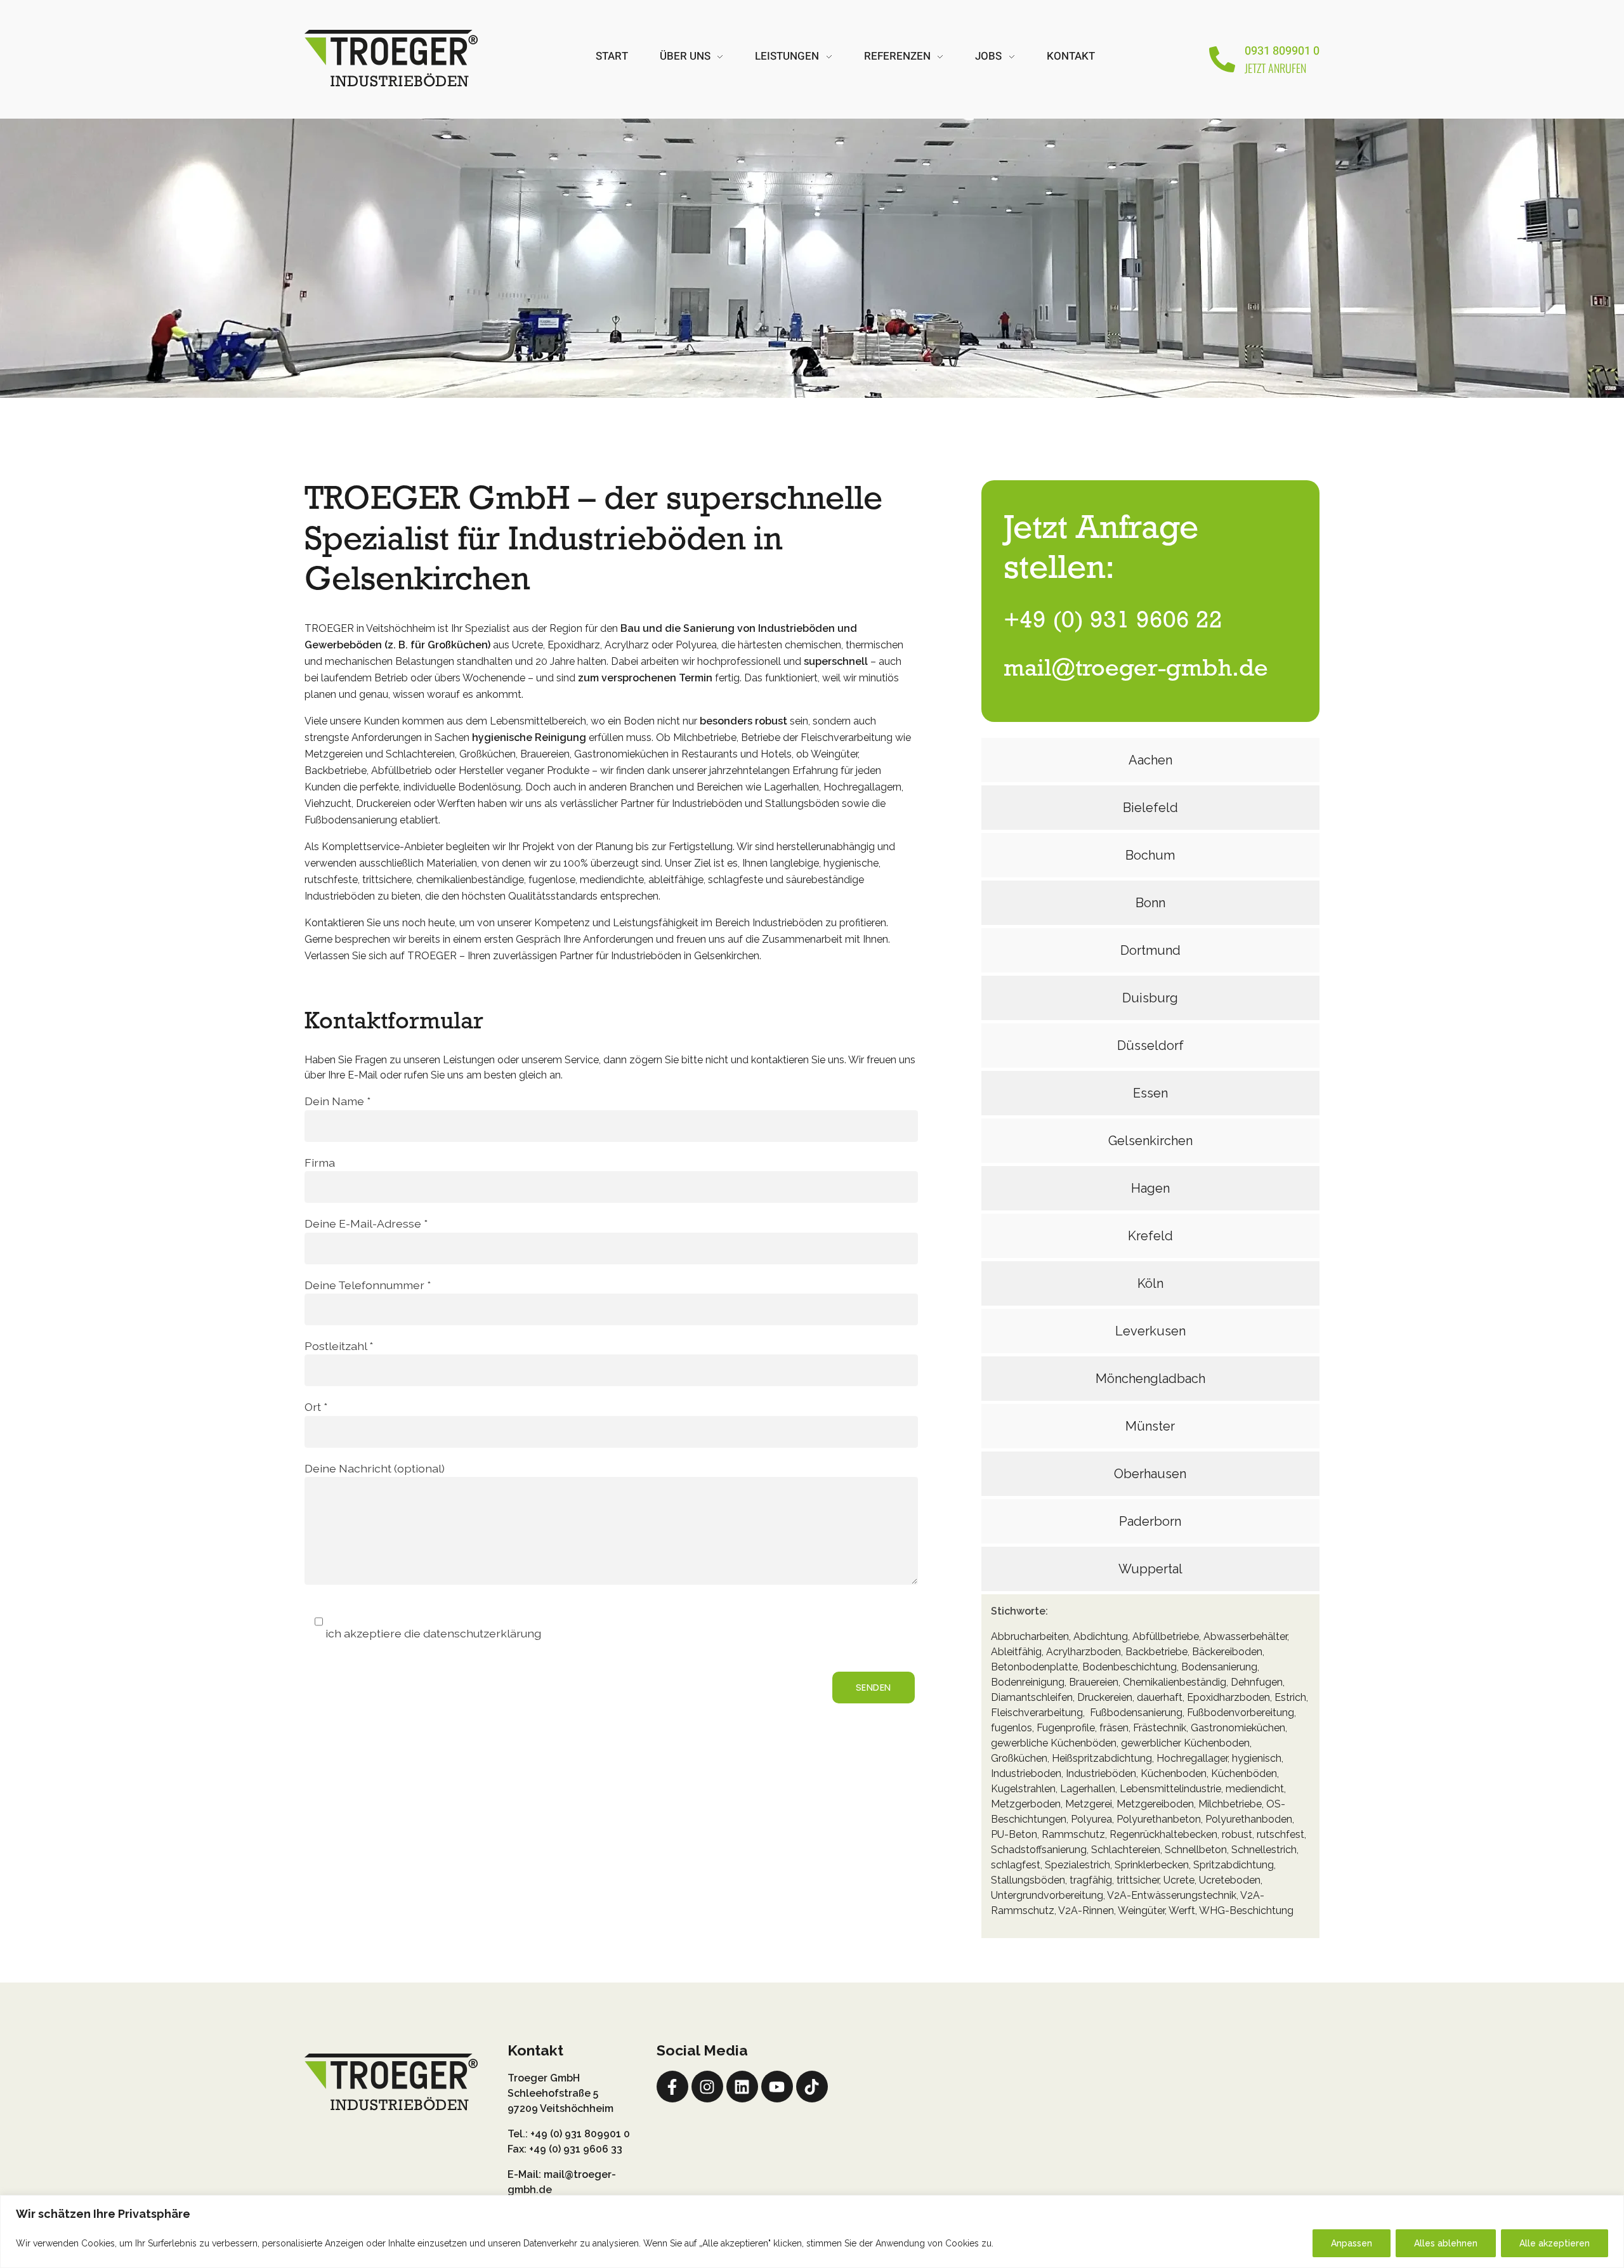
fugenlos (1012, 1728)
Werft (1182, 1911)
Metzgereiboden (1155, 1804)
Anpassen (1352, 2243)
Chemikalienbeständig (1175, 1682)
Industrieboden (1026, 1773)
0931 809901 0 (1282, 51)
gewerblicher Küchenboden (1185, 1743)
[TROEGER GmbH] (391, 57)
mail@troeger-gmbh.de (1136, 670)
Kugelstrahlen (1023, 1789)
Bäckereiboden (1227, 1652)
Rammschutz (1073, 1834)
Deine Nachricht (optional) (375, 1468)
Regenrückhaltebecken (1163, 1834)
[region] (812, 2232)
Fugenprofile (1066, 1728)
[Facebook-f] (672, 2087)
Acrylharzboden (1084, 1652)
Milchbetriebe (1230, 1804)
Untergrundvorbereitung (1047, 1895)
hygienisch (1257, 1758)
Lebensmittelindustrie (1170, 1789)
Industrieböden (1101, 1773)
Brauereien (1094, 1682)
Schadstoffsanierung (1039, 1850)
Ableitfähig (1016, 1652)
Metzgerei (1089, 1804)
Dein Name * (337, 1101)
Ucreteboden (1230, 1880)
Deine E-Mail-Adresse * (366, 1223)
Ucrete (1179, 1880)
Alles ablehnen (1446, 2243)
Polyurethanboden (1249, 1819)
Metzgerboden (1026, 1804)
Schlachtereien (1126, 1850)
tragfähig (1091, 1880)
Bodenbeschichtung (1130, 1667)
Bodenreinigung (1028, 1682)
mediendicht (1255, 1789)
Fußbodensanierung (1136, 1713)
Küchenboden (1174, 1773)
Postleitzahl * (339, 1346)
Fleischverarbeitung (1037, 1713)
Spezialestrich (1077, 1865)
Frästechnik (1160, 1728)
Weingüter (1141, 1911)
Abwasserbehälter (1245, 1636)
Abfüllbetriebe (1166, 1636)
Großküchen (1019, 1758)
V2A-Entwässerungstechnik (1171, 1895)
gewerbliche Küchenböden (1054, 1743)
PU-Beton (1014, 1834)
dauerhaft (1160, 1697)
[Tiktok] (812, 2087)
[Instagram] (707, 2087)
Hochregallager (1192, 1758)
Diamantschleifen (1032, 1697)
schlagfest (1016, 1865)
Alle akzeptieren (1555, 2243)
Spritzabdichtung (1234, 1865)
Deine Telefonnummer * (368, 1285)
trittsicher (1138, 1880)
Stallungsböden (1028, 1880)
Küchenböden (1244, 1773)
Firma (320, 1163)
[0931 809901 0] (1222, 59)
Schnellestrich (1264, 1850)
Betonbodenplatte (1034, 1667)
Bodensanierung (1219, 1667)
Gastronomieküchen (1238, 1728)
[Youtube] (777, 2087)
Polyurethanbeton (1159, 1819)
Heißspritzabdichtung (1102, 1758)
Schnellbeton (1196, 1850)
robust (1237, 1834)
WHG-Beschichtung (1246, 1911)
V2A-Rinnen (1086, 1911)
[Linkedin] (742, 2087)
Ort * (316, 1407)
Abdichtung (1101, 1636)
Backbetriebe (1156, 1652)
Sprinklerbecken (1152, 1865)
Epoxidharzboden (1228, 1697)
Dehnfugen (1257, 1682)
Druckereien (1105, 1697)
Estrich (1290, 1697)
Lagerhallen (1088, 1789)
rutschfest (1280, 1834)
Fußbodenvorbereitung (1241, 1713)
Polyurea (1091, 1819)
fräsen (1114, 1728)
